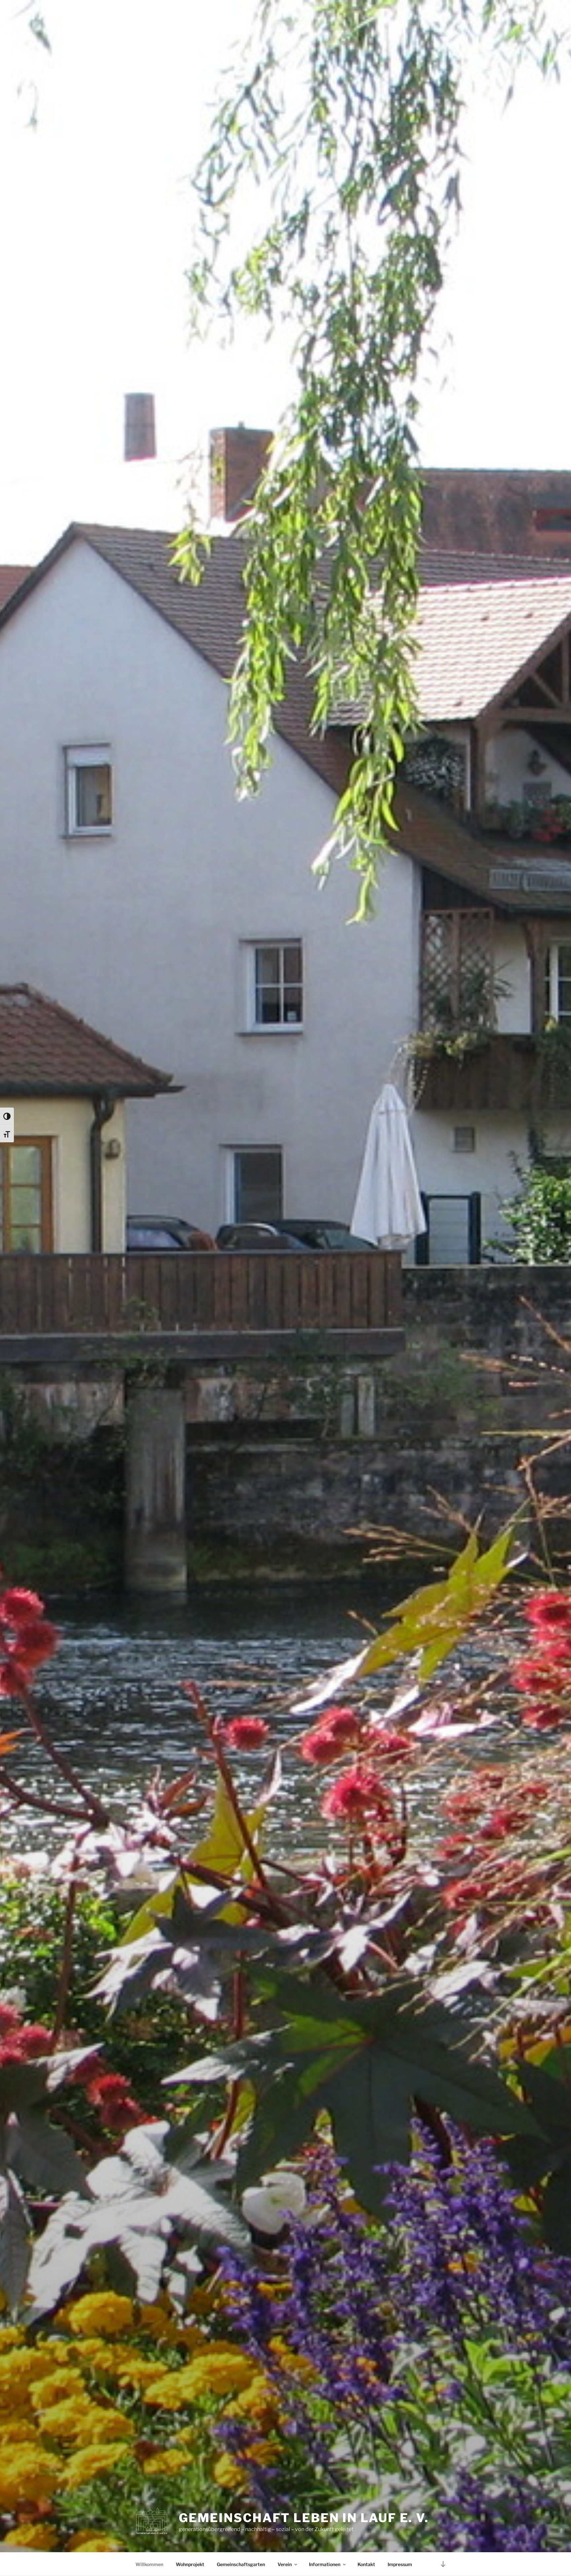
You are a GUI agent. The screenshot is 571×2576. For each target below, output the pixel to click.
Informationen (325, 2564)
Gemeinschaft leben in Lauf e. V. (304, 2518)
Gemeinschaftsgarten (241, 2564)
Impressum (400, 2564)
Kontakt (366, 2564)
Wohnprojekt (190, 2564)
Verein (285, 2564)
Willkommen (149, 2564)
